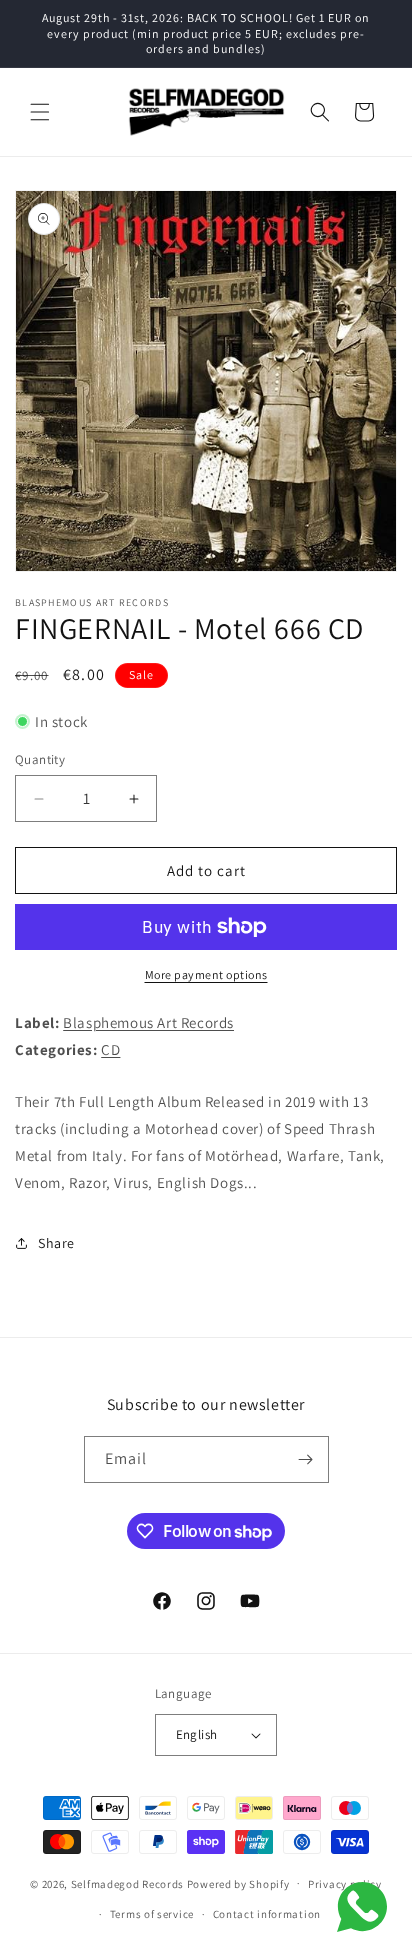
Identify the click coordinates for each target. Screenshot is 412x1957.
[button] (40, 112)
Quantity (40, 759)
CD (110, 1049)
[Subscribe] (306, 1459)
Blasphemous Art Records (148, 1022)
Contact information (267, 1914)
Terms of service (152, 1914)
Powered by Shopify (238, 1883)
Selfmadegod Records (127, 1883)
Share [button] (56, 1243)
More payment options (206, 974)
